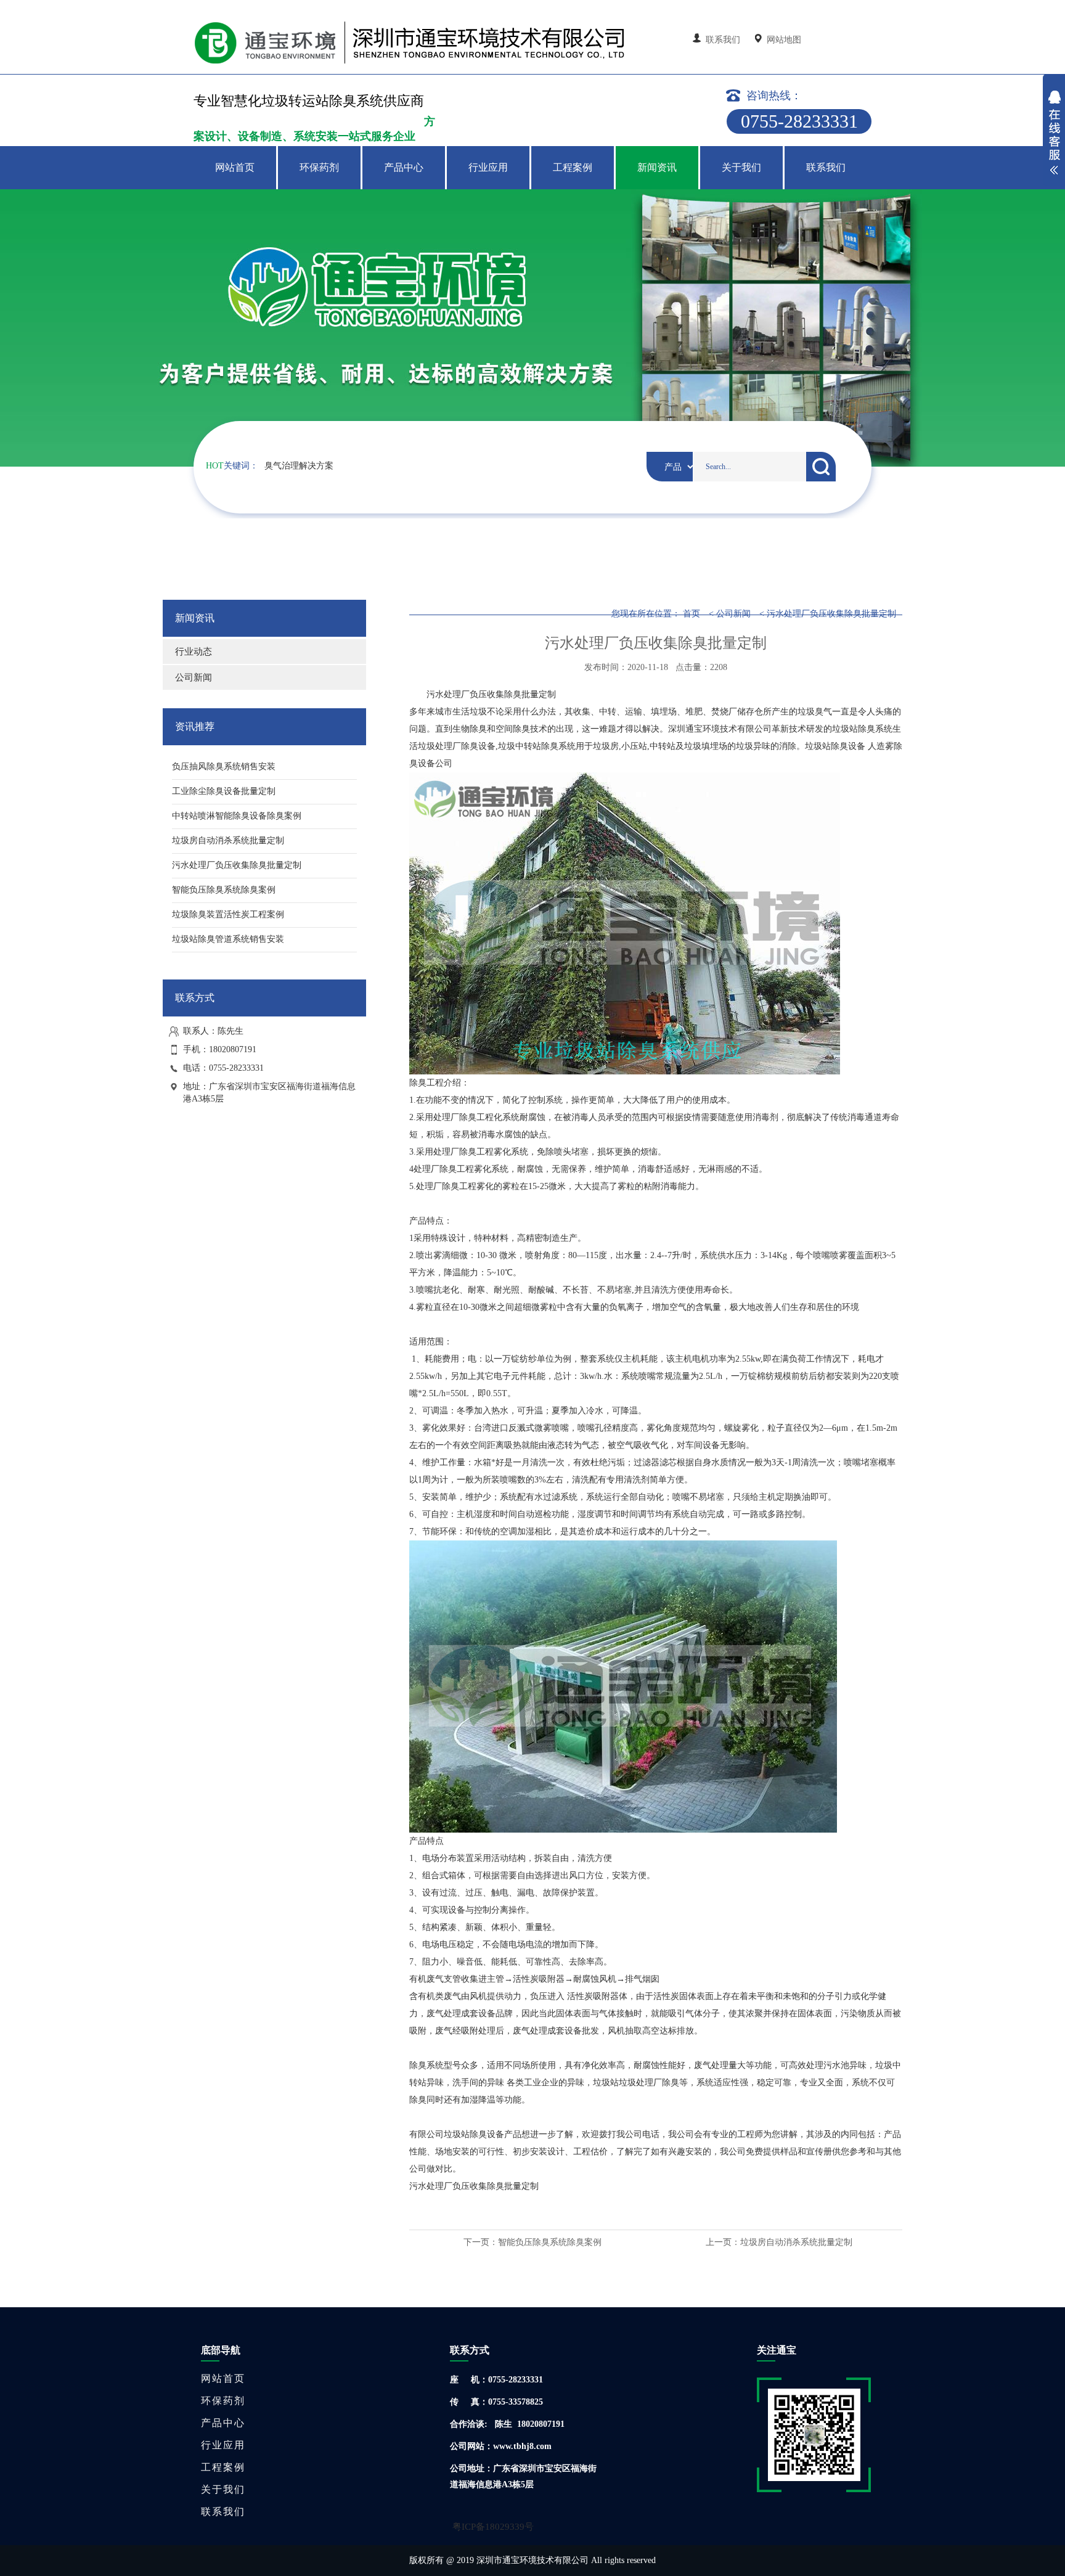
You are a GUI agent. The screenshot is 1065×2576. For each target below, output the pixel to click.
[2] (532, 328)
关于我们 (741, 167)
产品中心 (404, 167)
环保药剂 (319, 167)
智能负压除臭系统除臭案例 (550, 2242)
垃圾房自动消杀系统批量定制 (796, 2242)
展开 (1054, 134)
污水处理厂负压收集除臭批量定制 (831, 614)
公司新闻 (194, 677)
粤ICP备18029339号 (493, 2527)
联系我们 (723, 40)
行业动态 (194, 652)
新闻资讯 (657, 167)
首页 (692, 614)
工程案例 (573, 167)
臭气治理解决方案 (299, 466)
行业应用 (488, 167)
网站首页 (235, 167)
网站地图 (783, 40)
